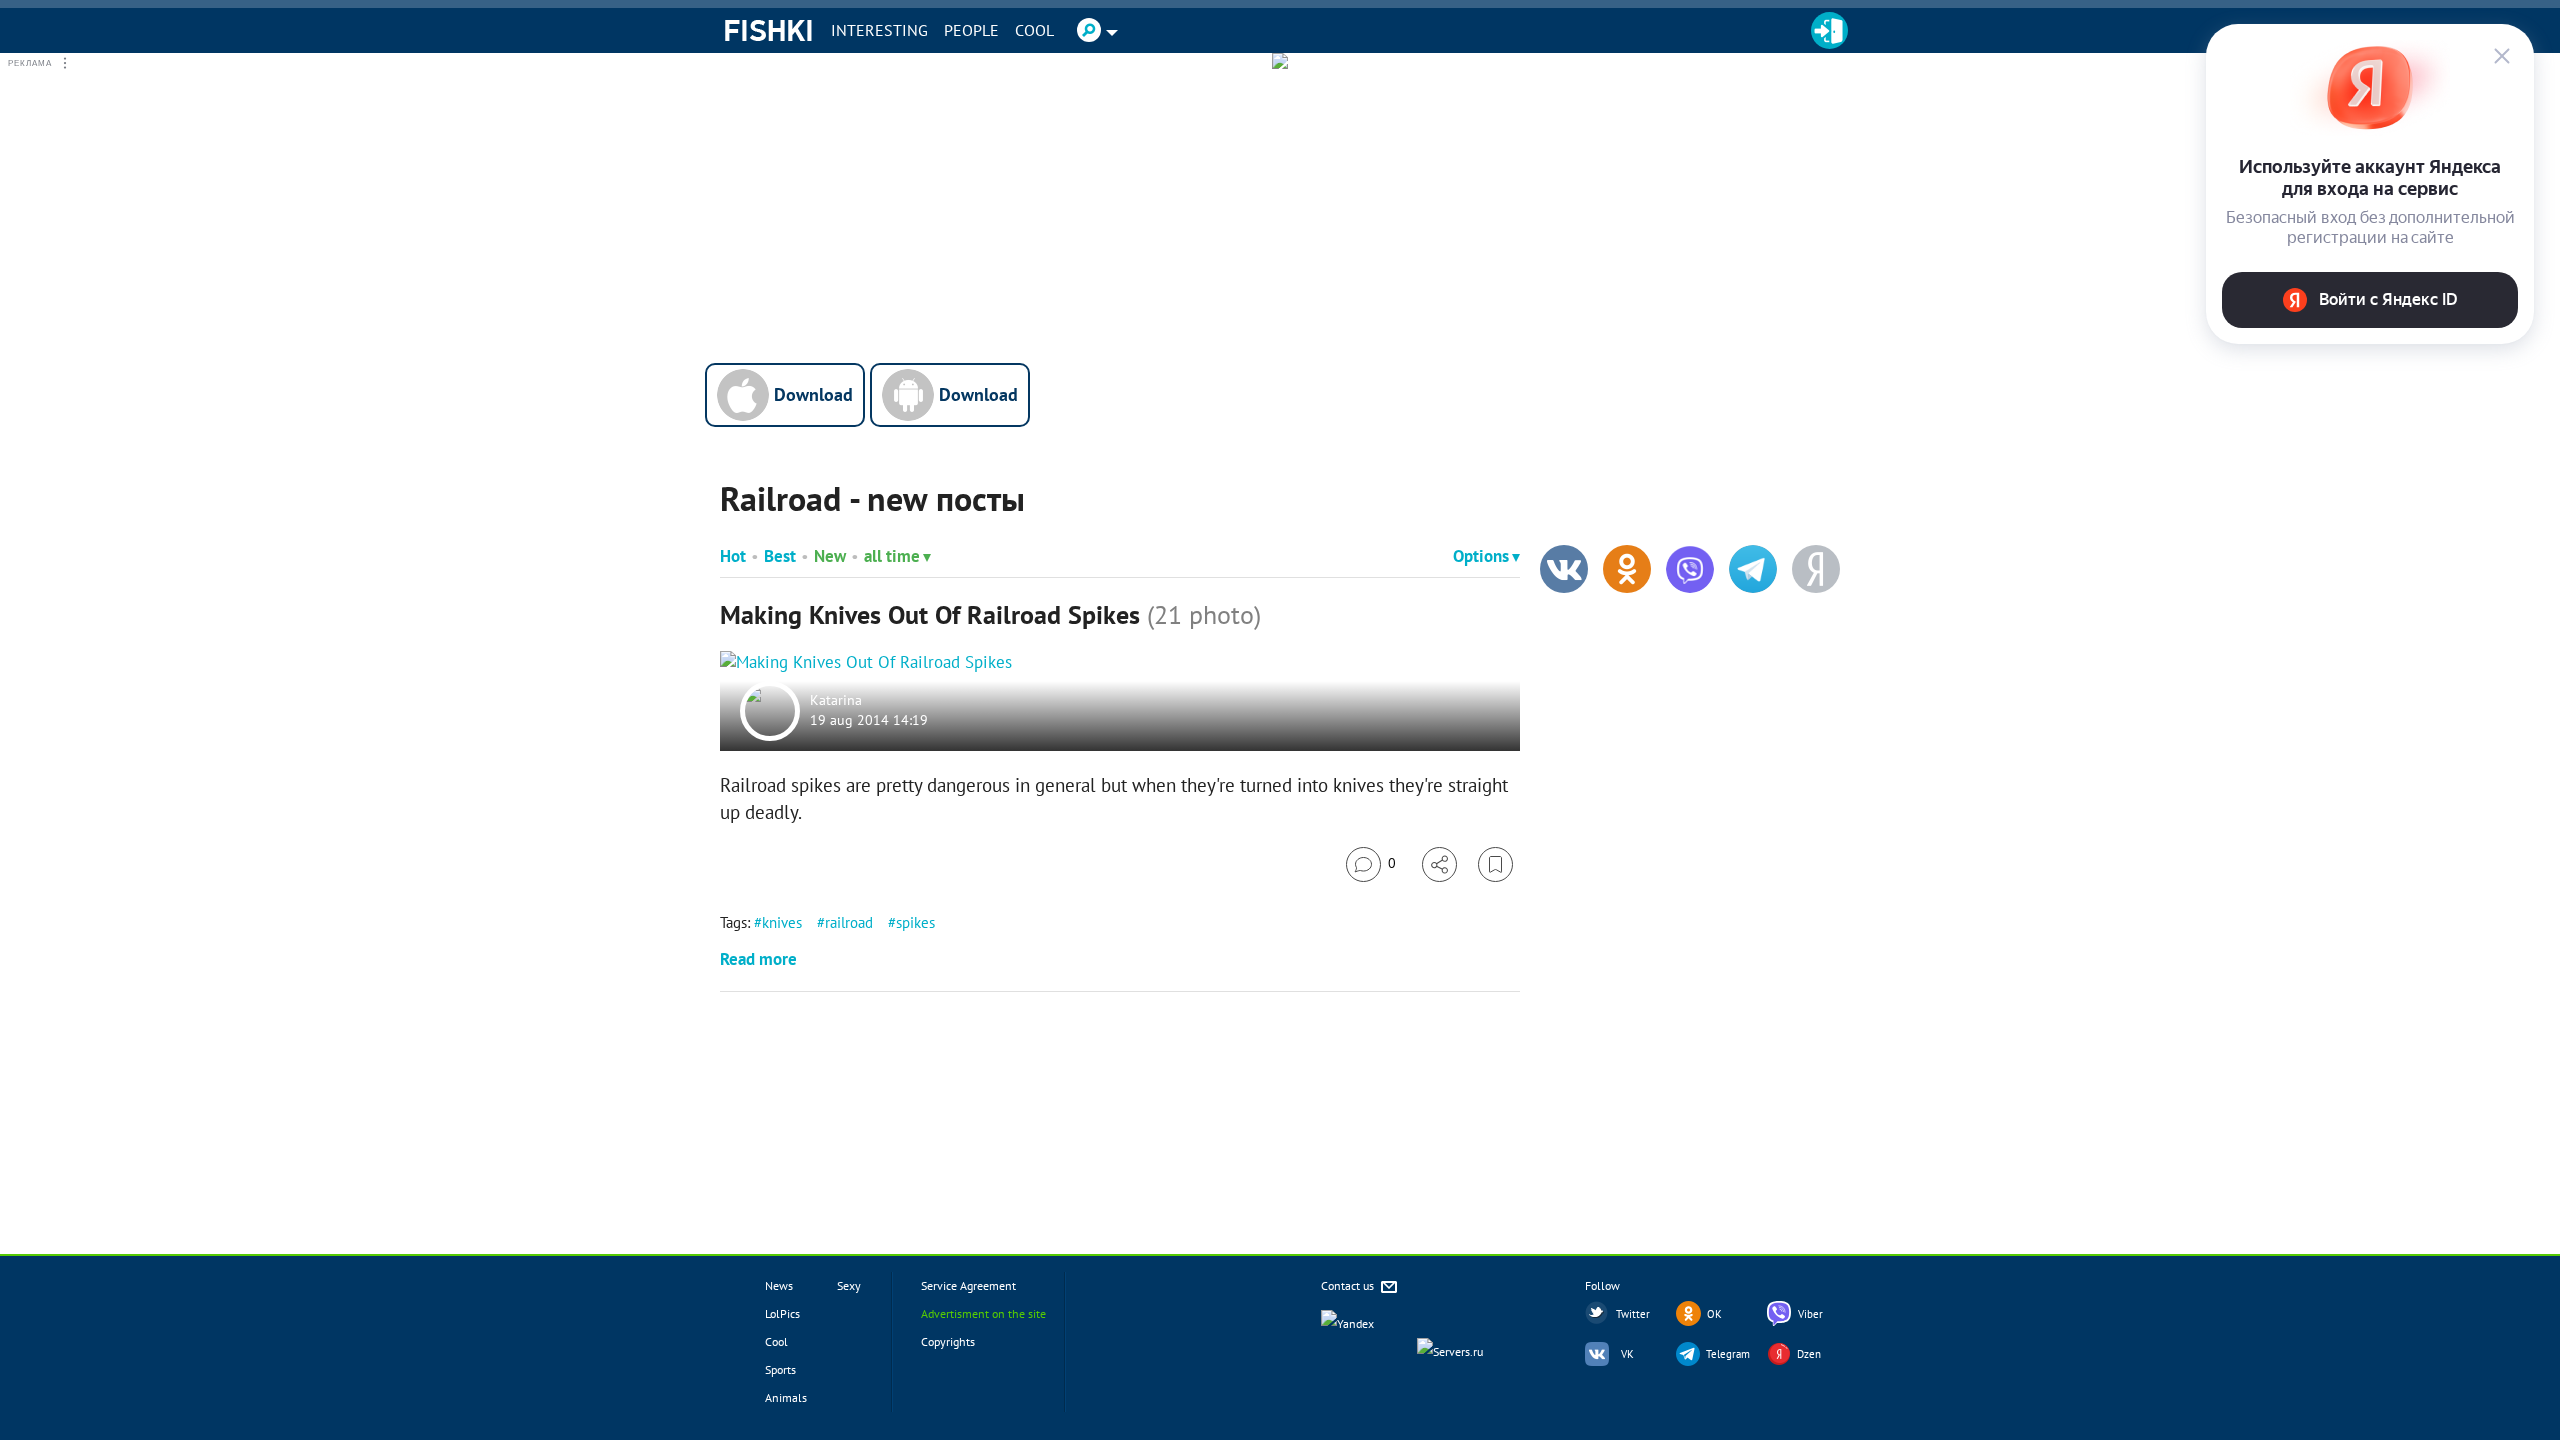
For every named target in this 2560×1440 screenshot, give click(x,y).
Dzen (1809, 1354)
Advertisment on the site (983, 1313)
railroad (849, 922)
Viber (1810, 1314)
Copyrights (948, 1341)
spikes (915, 922)
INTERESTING (879, 30)
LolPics (782, 1313)
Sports (780, 1369)
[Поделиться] (1439, 864)
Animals (786, 1397)
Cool (1034, 30)
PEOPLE (971, 30)
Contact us (1349, 1285)
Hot (733, 556)
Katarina (836, 701)
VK (1627, 1354)
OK (1714, 1314)
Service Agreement (968, 1285)
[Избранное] (1495, 864)
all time (892, 556)
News (779, 1285)
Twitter (1633, 1314)
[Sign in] (1829, 30)
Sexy (849, 1285)
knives (782, 922)
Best (780, 556)
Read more (758, 959)
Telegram (1728, 1354)
